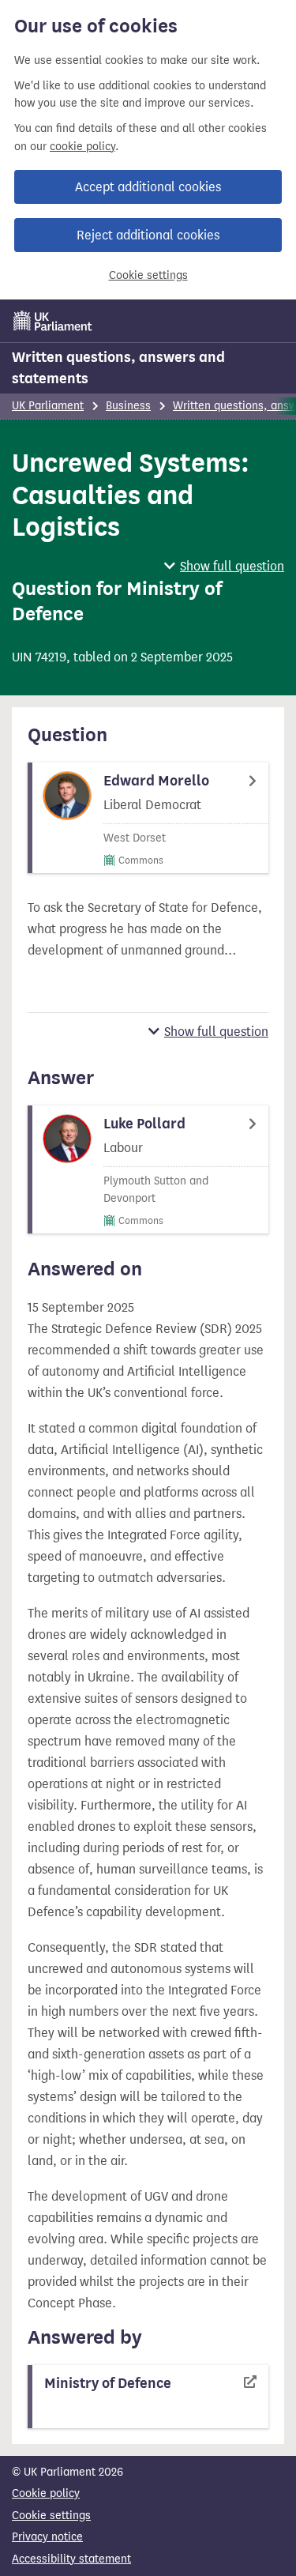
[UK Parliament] (53, 321)
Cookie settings (148, 275)
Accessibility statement (71, 2559)
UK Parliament (48, 406)
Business (128, 406)
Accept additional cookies (148, 187)
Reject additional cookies (148, 235)
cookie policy (82, 147)
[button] (224, 566)
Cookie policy (46, 2493)
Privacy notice (47, 2537)
